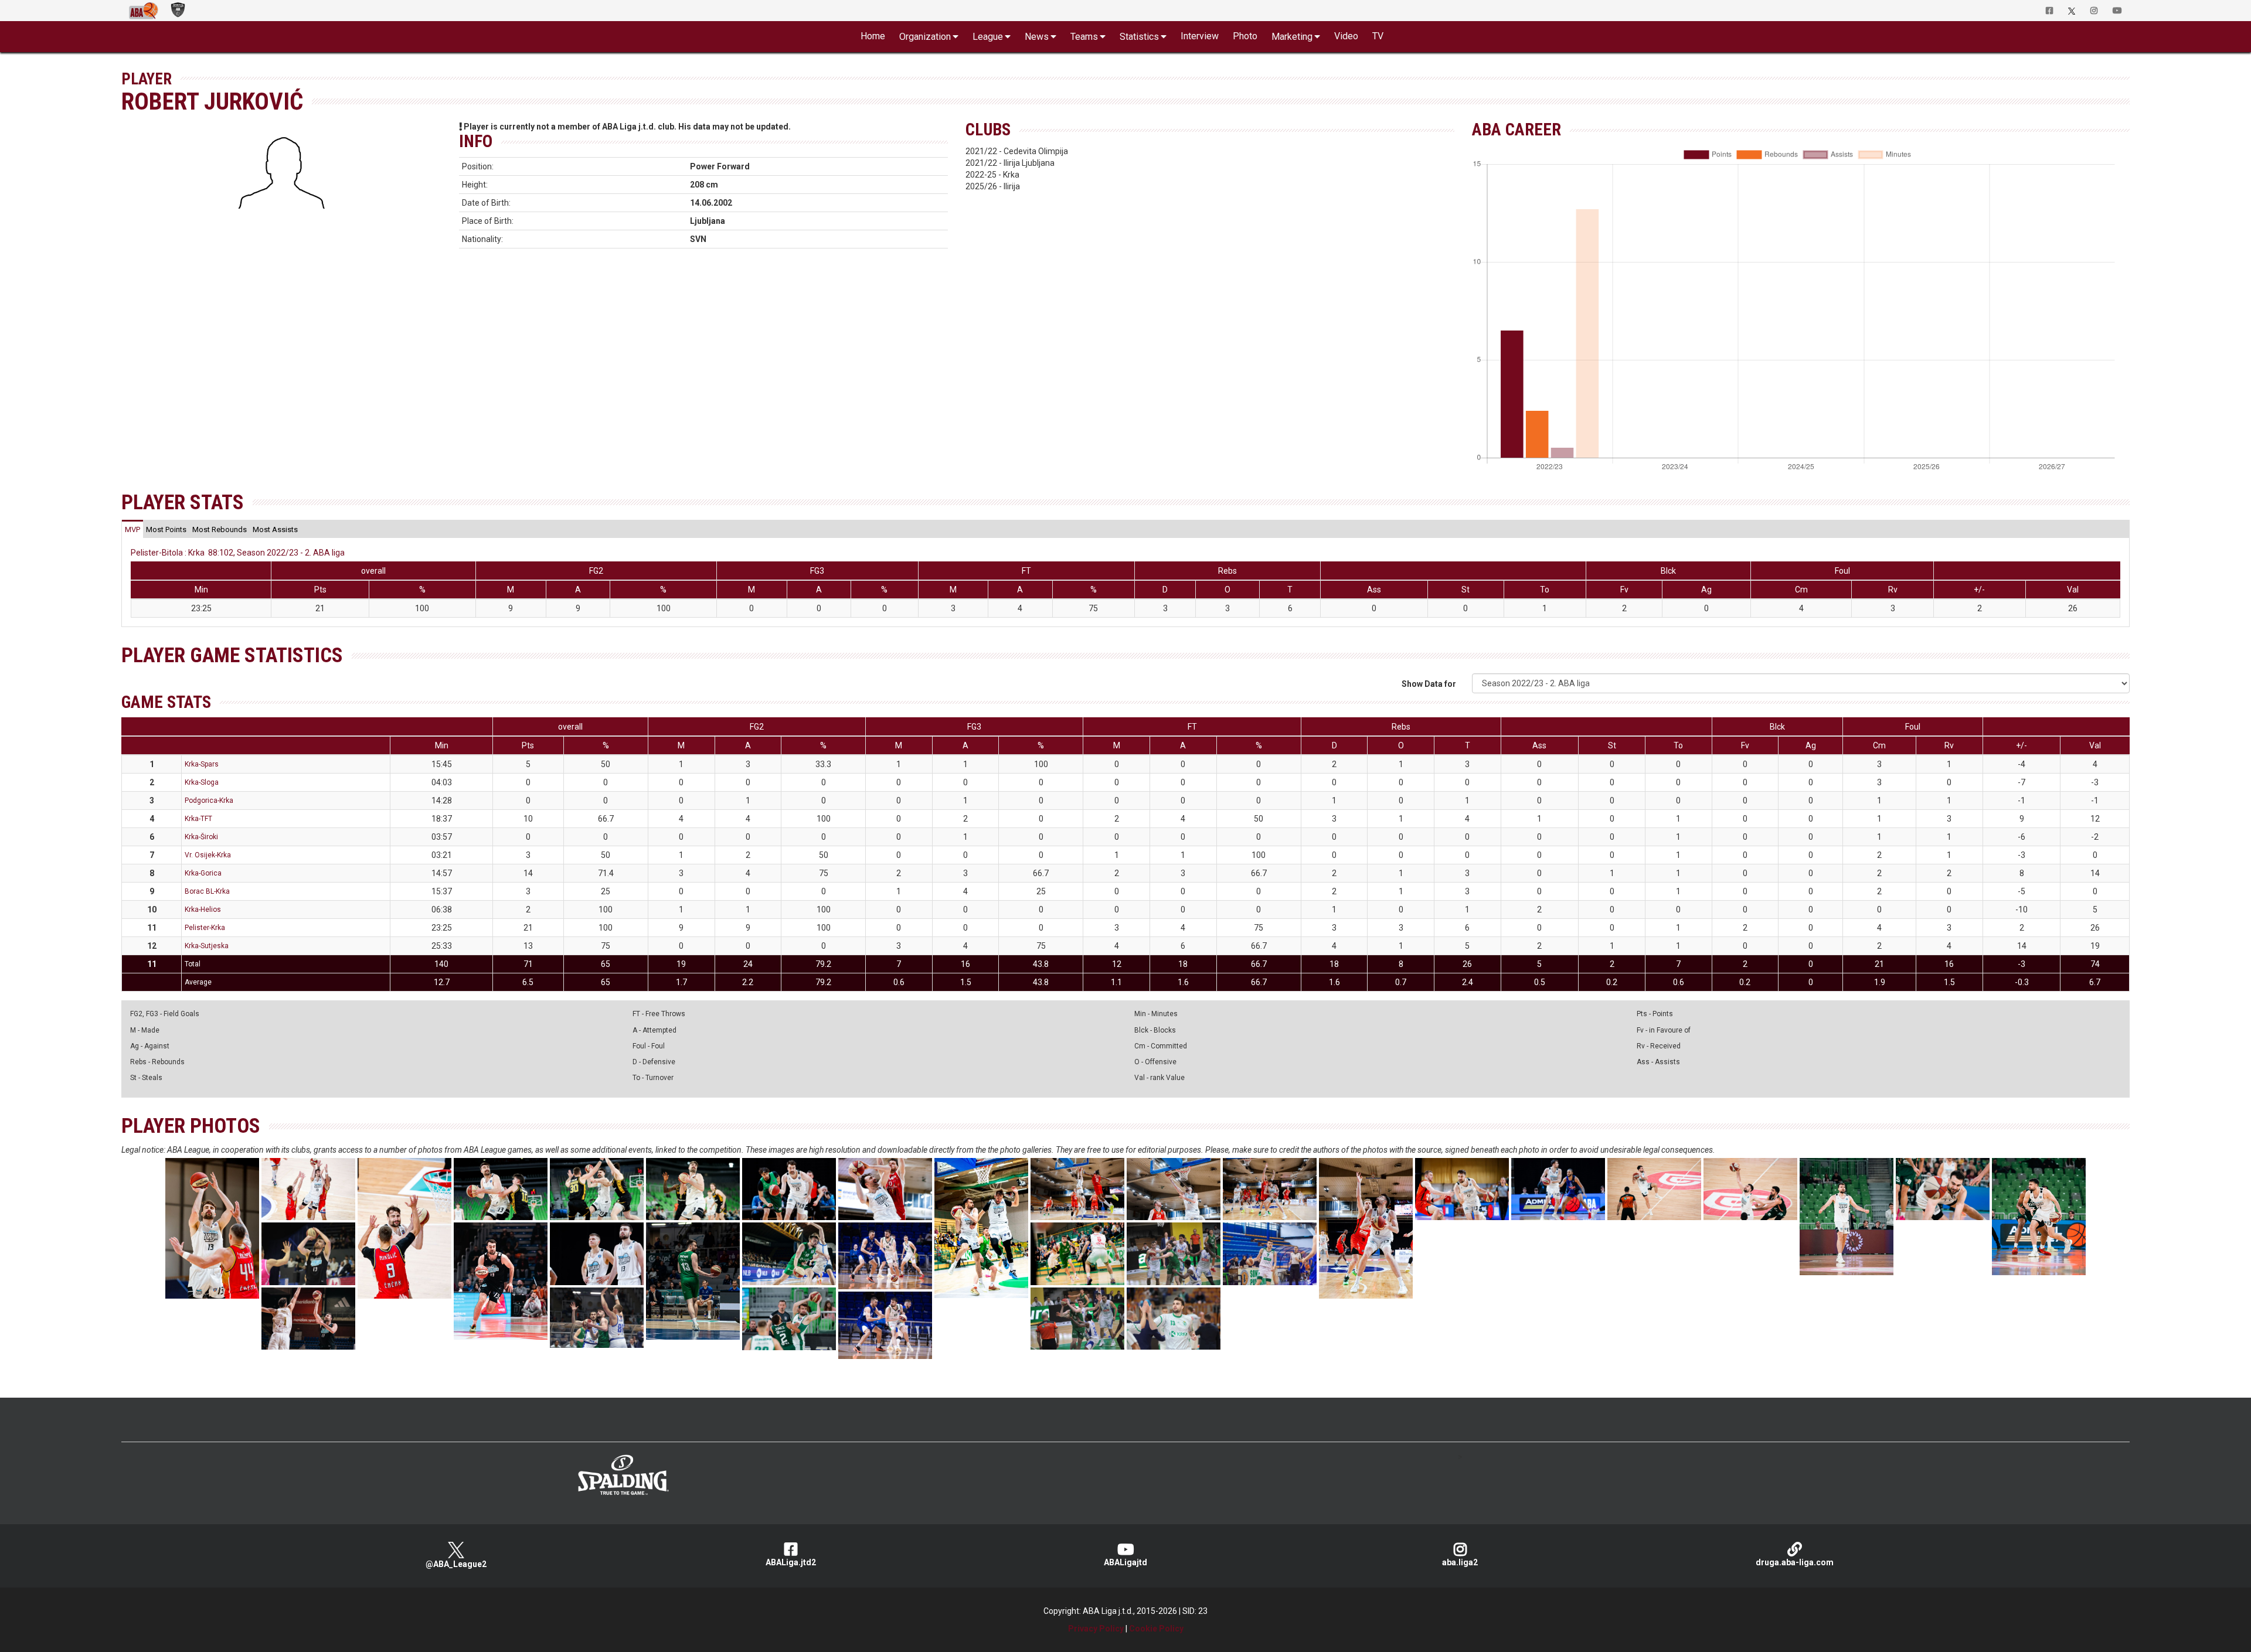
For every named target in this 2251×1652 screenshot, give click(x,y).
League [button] (988, 37)
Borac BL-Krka (207, 891)
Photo (1245, 36)
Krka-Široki (201, 837)
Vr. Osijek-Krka (208, 855)
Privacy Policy (1096, 1629)
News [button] (1037, 37)
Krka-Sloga (202, 782)
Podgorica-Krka (209, 801)
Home (873, 36)
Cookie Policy (1156, 1629)
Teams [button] (1084, 37)
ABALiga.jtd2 (791, 1562)
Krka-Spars (202, 764)
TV (1378, 36)
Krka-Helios (203, 910)
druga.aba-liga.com (1795, 1562)
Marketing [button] (1292, 37)
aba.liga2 (1460, 1562)
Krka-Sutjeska (207, 946)
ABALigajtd (1125, 1562)
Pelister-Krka (205, 928)
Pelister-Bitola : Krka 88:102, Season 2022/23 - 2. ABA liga (238, 553)
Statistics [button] (1139, 37)
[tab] (132, 529)
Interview (1200, 36)
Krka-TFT (198, 819)
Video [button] (1346, 36)
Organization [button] (925, 37)
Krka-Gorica (203, 873)
